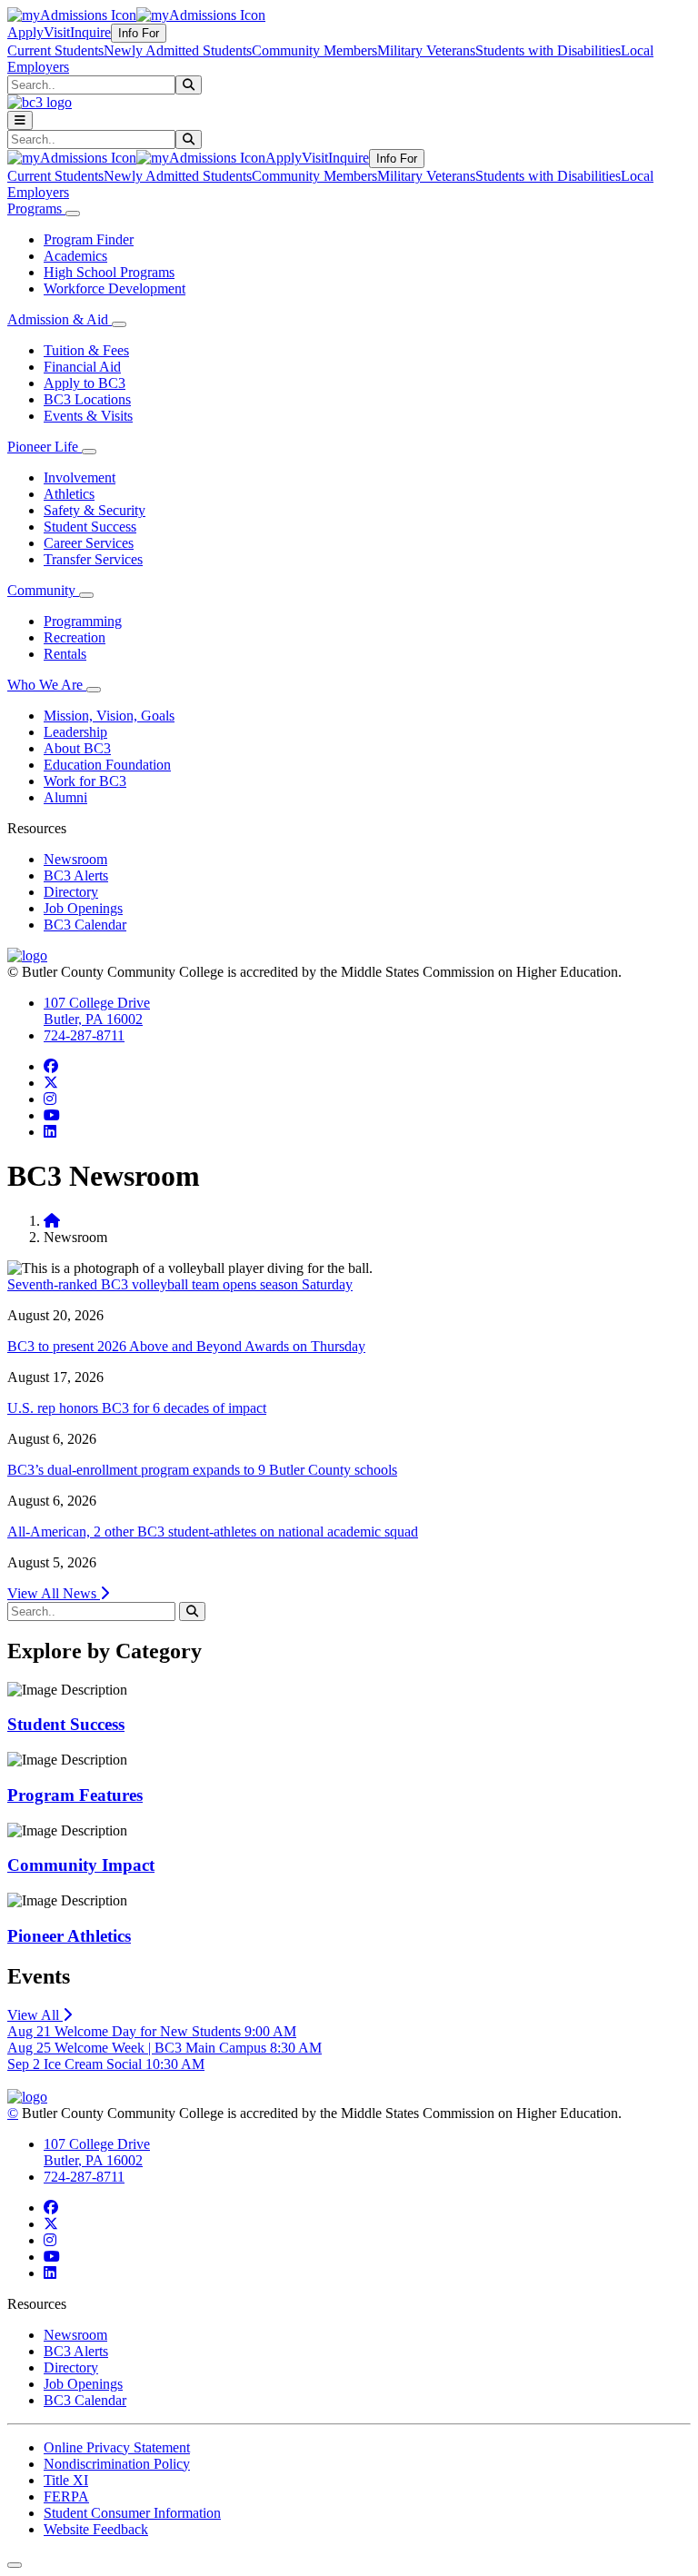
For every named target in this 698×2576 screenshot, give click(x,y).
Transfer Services (93, 559)
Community (43, 590)
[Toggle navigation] (20, 120)
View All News (54, 1593)
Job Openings (83, 908)
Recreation (75, 637)
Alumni (65, 797)
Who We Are (47, 685)
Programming (83, 621)
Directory (71, 892)
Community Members (314, 50)
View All (35, 2015)
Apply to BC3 (85, 383)
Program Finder (89, 239)
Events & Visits (88, 416)
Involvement (80, 477)
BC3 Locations (87, 399)
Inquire (90, 32)
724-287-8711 (84, 1035)
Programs (36, 209)
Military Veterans (426, 50)
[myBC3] (72, 15)
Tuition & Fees (86, 350)
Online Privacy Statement (117, 2447)
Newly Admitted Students (178, 50)
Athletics (69, 494)
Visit (57, 32)
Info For (139, 33)
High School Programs (109, 272)
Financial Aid (82, 367)
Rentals (65, 654)
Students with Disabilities (548, 50)
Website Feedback (96, 2529)
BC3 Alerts (76, 875)
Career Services (89, 543)
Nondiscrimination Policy (117, 2464)
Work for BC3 (85, 781)
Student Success (90, 527)
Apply (25, 32)
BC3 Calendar (85, 925)
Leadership (75, 732)
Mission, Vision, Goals (109, 716)
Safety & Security (95, 510)
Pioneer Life (45, 447)
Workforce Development (115, 288)
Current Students (55, 50)
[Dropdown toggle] (73, 214)
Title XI (66, 2480)
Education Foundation (107, 765)
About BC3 (77, 748)
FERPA (66, 2496)
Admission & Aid (60, 319)
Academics (75, 256)
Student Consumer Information (132, 2513)
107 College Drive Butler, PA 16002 (97, 1011)
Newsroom (75, 859)
